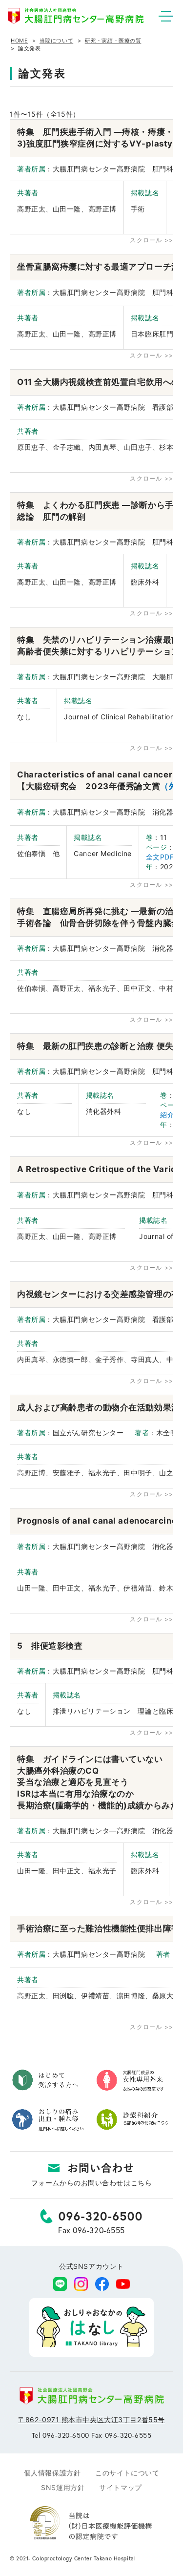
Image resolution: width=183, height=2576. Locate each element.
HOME (19, 41)
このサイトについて (127, 2473)
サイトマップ (120, 2487)
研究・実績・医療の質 (113, 41)
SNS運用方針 (63, 2487)
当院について (56, 41)
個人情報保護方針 (52, 2473)
